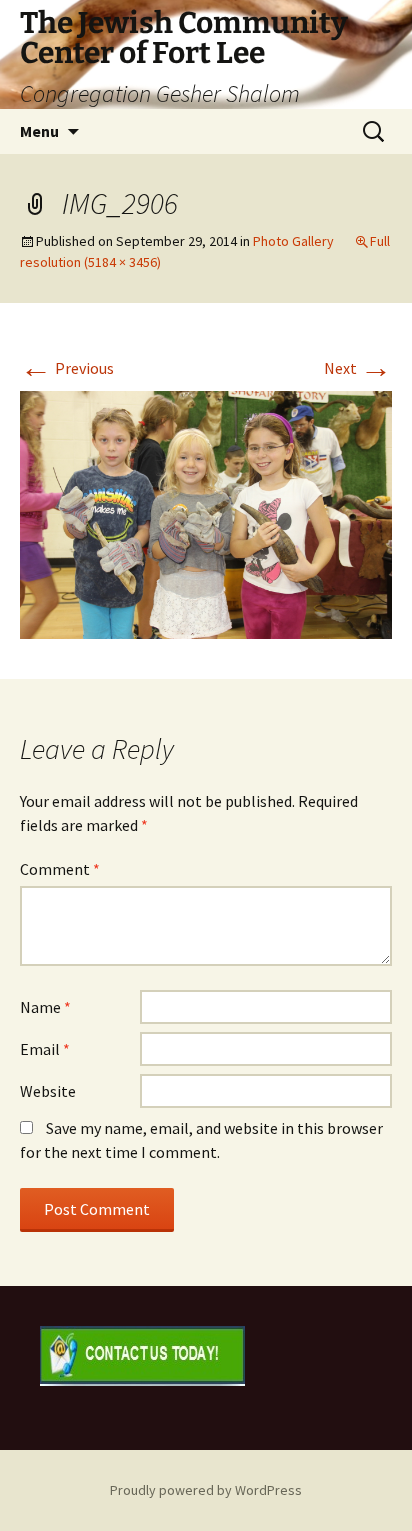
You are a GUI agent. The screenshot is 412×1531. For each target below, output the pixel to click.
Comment (60, 869)
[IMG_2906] (206, 513)
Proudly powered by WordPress (206, 1490)
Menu (39, 131)
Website (48, 1091)
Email (45, 1049)
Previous (67, 368)
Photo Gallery (293, 241)
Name (45, 1007)
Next (358, 368)
